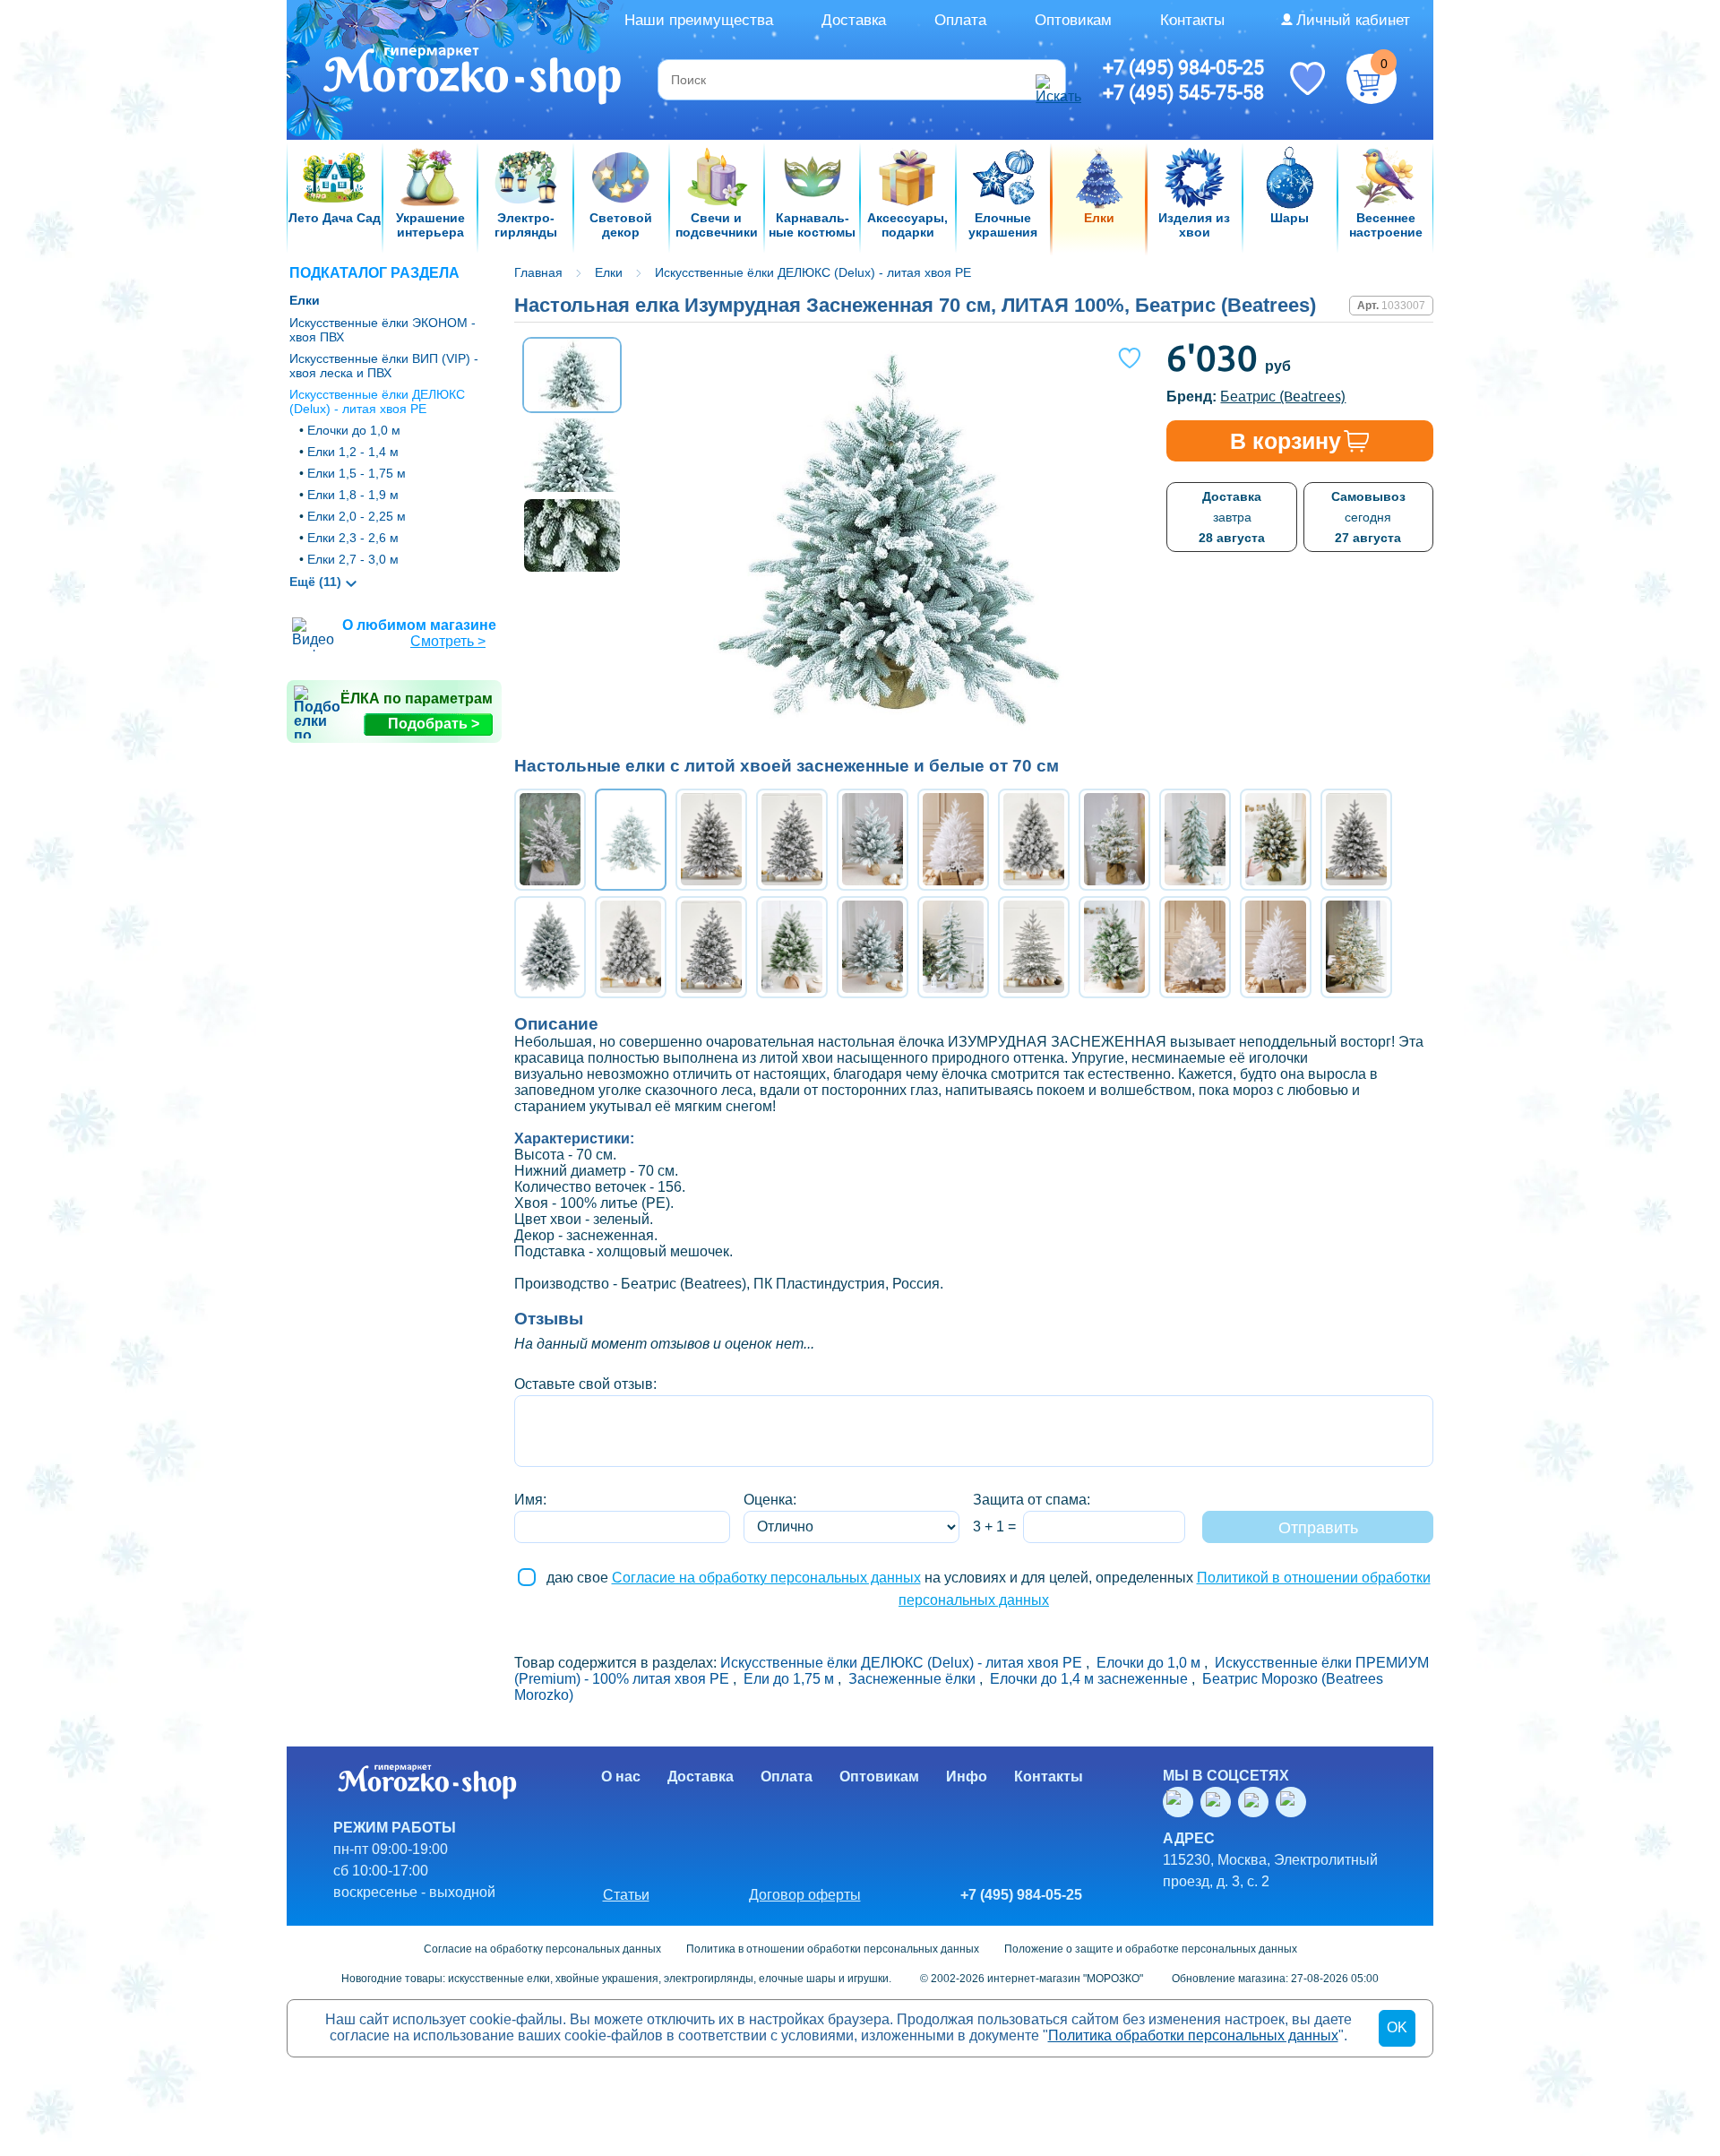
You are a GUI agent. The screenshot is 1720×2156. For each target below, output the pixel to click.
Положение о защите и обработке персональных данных (1151, 1949)
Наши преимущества (699, 20)
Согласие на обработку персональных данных (766, 1578)
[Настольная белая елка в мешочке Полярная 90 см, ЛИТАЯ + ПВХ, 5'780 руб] (1195, 947)
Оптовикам (1073, 20)
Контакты (1192, 20)
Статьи (626, 1895)
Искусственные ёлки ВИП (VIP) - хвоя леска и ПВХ (384, 366)
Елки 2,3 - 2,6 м (353, 538)
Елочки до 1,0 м (354, 430)
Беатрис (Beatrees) (1283, 396)
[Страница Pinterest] (1294, 1802)
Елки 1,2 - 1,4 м (353, 452)
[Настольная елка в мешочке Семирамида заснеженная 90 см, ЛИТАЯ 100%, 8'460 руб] (1034, 947)
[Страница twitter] (1257, 1802)
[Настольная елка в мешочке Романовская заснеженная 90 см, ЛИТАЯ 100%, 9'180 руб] (873, 947)
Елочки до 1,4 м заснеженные (1089, 1679)
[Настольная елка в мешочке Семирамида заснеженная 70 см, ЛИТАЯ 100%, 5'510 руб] (550, 840)
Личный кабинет (1353, 20)
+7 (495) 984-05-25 (1183, 67)
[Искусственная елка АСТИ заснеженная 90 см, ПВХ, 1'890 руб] (953, 947)
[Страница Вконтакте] (1182, 1802)
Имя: (530, 1500)
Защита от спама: (1032, 1500)
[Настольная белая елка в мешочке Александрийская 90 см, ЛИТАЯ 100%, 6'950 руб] (1276, 947)
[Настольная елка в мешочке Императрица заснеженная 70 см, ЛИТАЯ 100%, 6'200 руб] (1034, 840)
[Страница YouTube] (1219, 1802)
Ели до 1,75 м (789, 1679)
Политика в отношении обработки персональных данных (833, 1949)
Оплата (960, 20)
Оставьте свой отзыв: (585, 1384)
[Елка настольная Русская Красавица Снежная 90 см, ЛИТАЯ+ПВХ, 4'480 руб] (792, 947)
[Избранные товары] (1307, 77)
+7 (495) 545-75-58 (1183, 92)
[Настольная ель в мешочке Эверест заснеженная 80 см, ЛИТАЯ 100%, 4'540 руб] (1195, 840)
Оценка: (770, 1500)
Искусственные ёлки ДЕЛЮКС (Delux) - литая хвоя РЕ (377, 401)
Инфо (967, 1777)
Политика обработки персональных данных (1193, 2035)
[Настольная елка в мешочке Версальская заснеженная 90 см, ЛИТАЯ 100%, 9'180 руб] (1356, 840)
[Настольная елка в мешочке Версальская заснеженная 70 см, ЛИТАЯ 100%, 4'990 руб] (711, 840)
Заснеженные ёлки (912, 1679)
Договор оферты (805, 1895)
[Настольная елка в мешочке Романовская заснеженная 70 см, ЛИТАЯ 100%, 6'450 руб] (873, 840)
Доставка (854, 20)
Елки (305, 300)
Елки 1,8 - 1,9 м (353, 495)
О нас (621, 1777)
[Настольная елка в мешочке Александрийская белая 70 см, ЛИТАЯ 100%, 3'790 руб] (953, 840)
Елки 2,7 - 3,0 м (353, 559)
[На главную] (473, 78)
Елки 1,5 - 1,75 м (357, 473)
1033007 (1403, 306)
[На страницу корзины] (1372, 79)
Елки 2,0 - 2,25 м (357, 516)
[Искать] (1048, 80)
